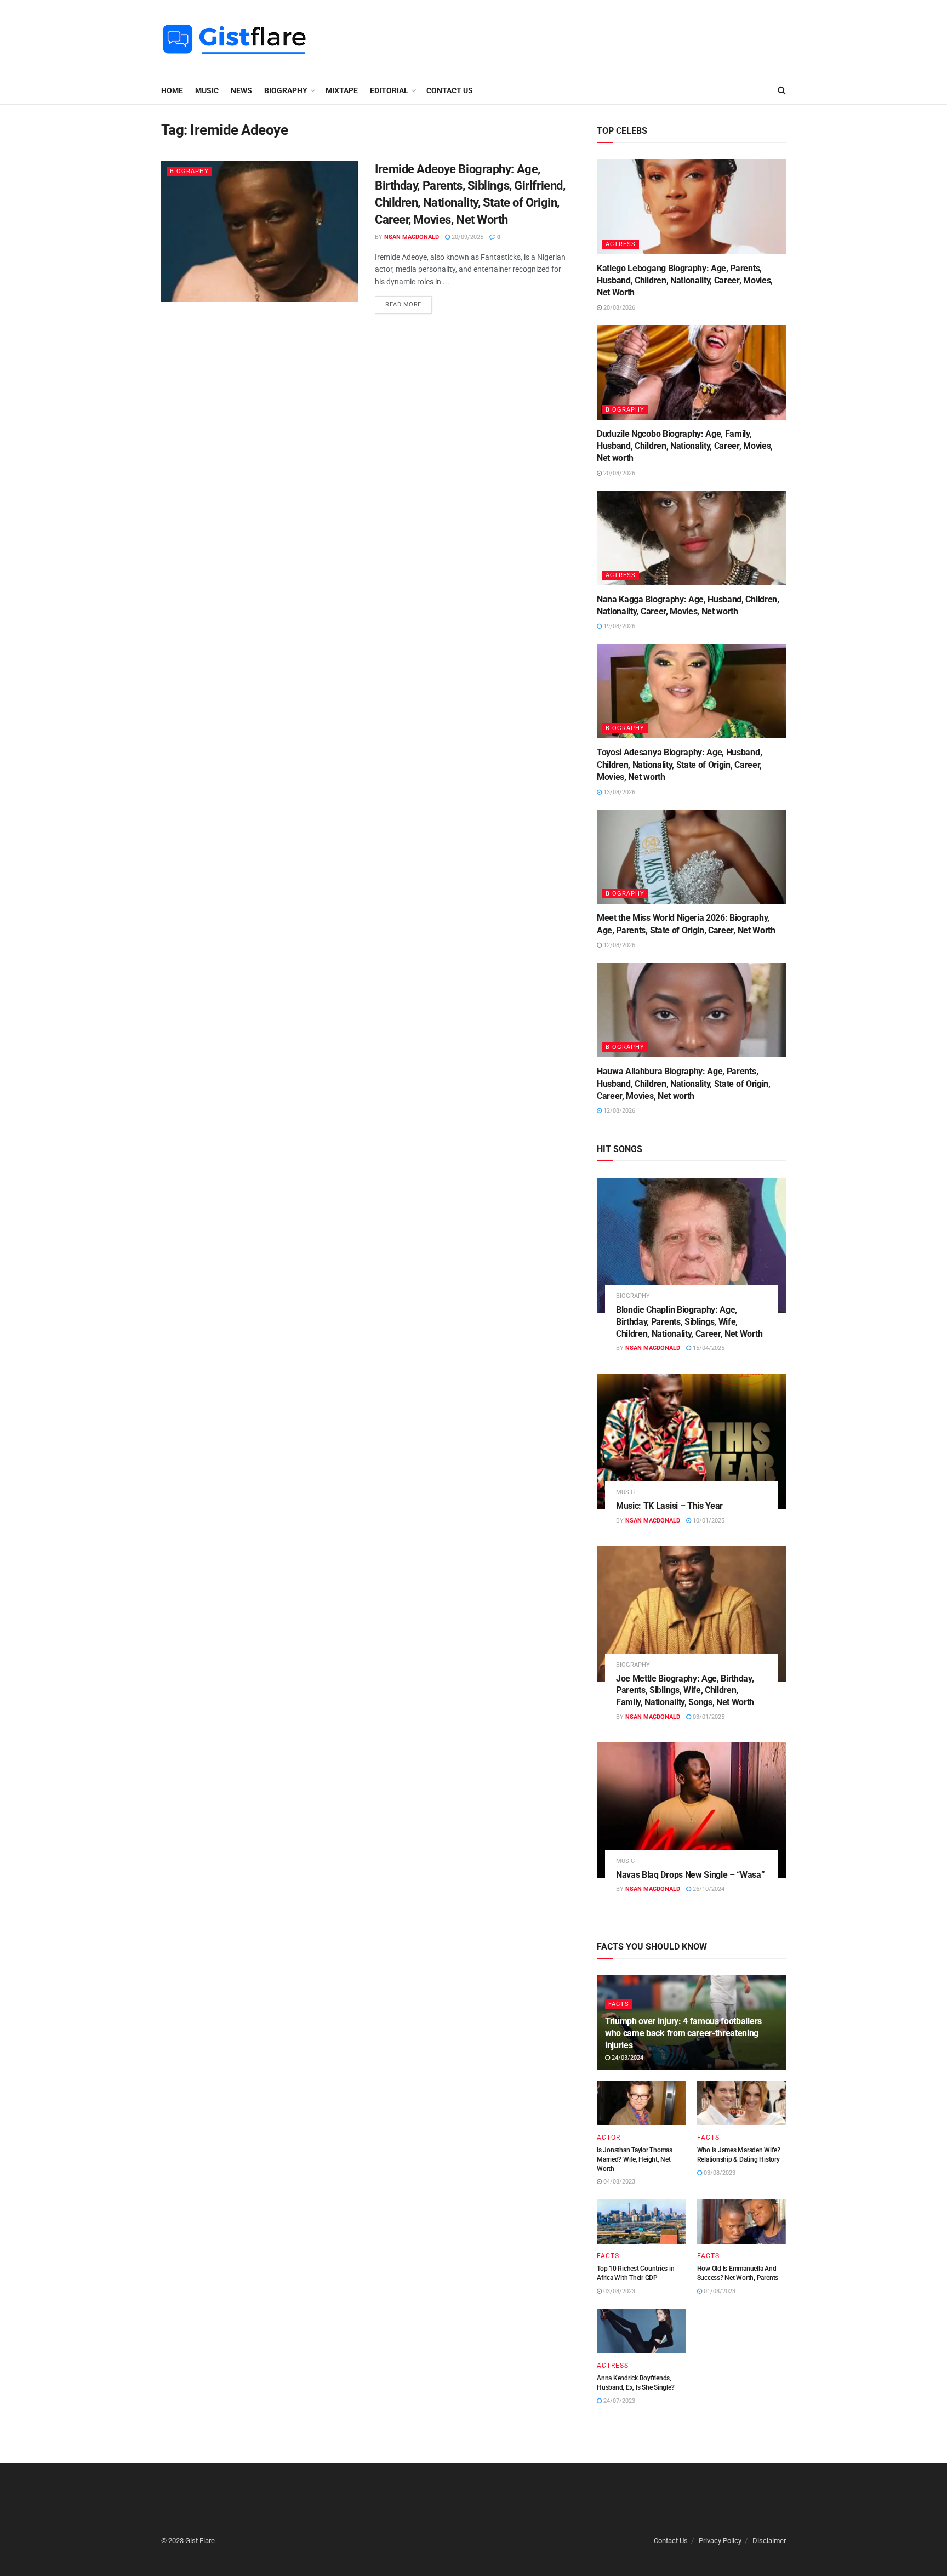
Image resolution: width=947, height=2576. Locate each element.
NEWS (241, 90)
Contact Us (450, 90)
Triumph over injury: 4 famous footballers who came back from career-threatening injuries (683, 2033)
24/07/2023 (618, 2401)
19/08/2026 (618, 626)
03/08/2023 (719, 2173)
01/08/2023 (719, 2291)
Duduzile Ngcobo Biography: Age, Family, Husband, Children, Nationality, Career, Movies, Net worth (685, 446)
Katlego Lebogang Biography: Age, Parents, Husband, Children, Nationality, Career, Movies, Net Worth (685, 281)
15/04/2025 (708, 1348)
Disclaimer (769, 2541)
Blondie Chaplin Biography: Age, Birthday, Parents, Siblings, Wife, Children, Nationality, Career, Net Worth (689, 1321)
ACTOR (609, 2138)
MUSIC (207, 90)
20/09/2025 (467, 237)
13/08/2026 (618, 792)
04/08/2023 (618, 2182)
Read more (403, 304)
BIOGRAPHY (286, 90)
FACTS (619, 2004)
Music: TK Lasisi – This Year (669, 1506)
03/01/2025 (708, 1717)
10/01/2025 (708, 1521)
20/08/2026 (618, 308)
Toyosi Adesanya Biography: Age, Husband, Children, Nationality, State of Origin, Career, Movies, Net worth (679, 765)
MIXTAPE (342, 90)
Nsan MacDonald (412, 237)
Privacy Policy (720, 2541)
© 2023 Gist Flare (188, 2541)
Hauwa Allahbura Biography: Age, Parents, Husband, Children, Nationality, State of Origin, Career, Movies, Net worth (684, 1084)
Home (172, 90)
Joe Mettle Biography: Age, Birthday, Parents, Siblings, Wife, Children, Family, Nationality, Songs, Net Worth (685, 1690)
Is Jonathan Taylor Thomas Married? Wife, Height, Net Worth (635, 2159)
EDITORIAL (389, 90)
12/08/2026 (618, 945)
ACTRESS (621, 244)
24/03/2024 (627, 2058)
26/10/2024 (708, 1889)
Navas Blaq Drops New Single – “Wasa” (690, 1875)
